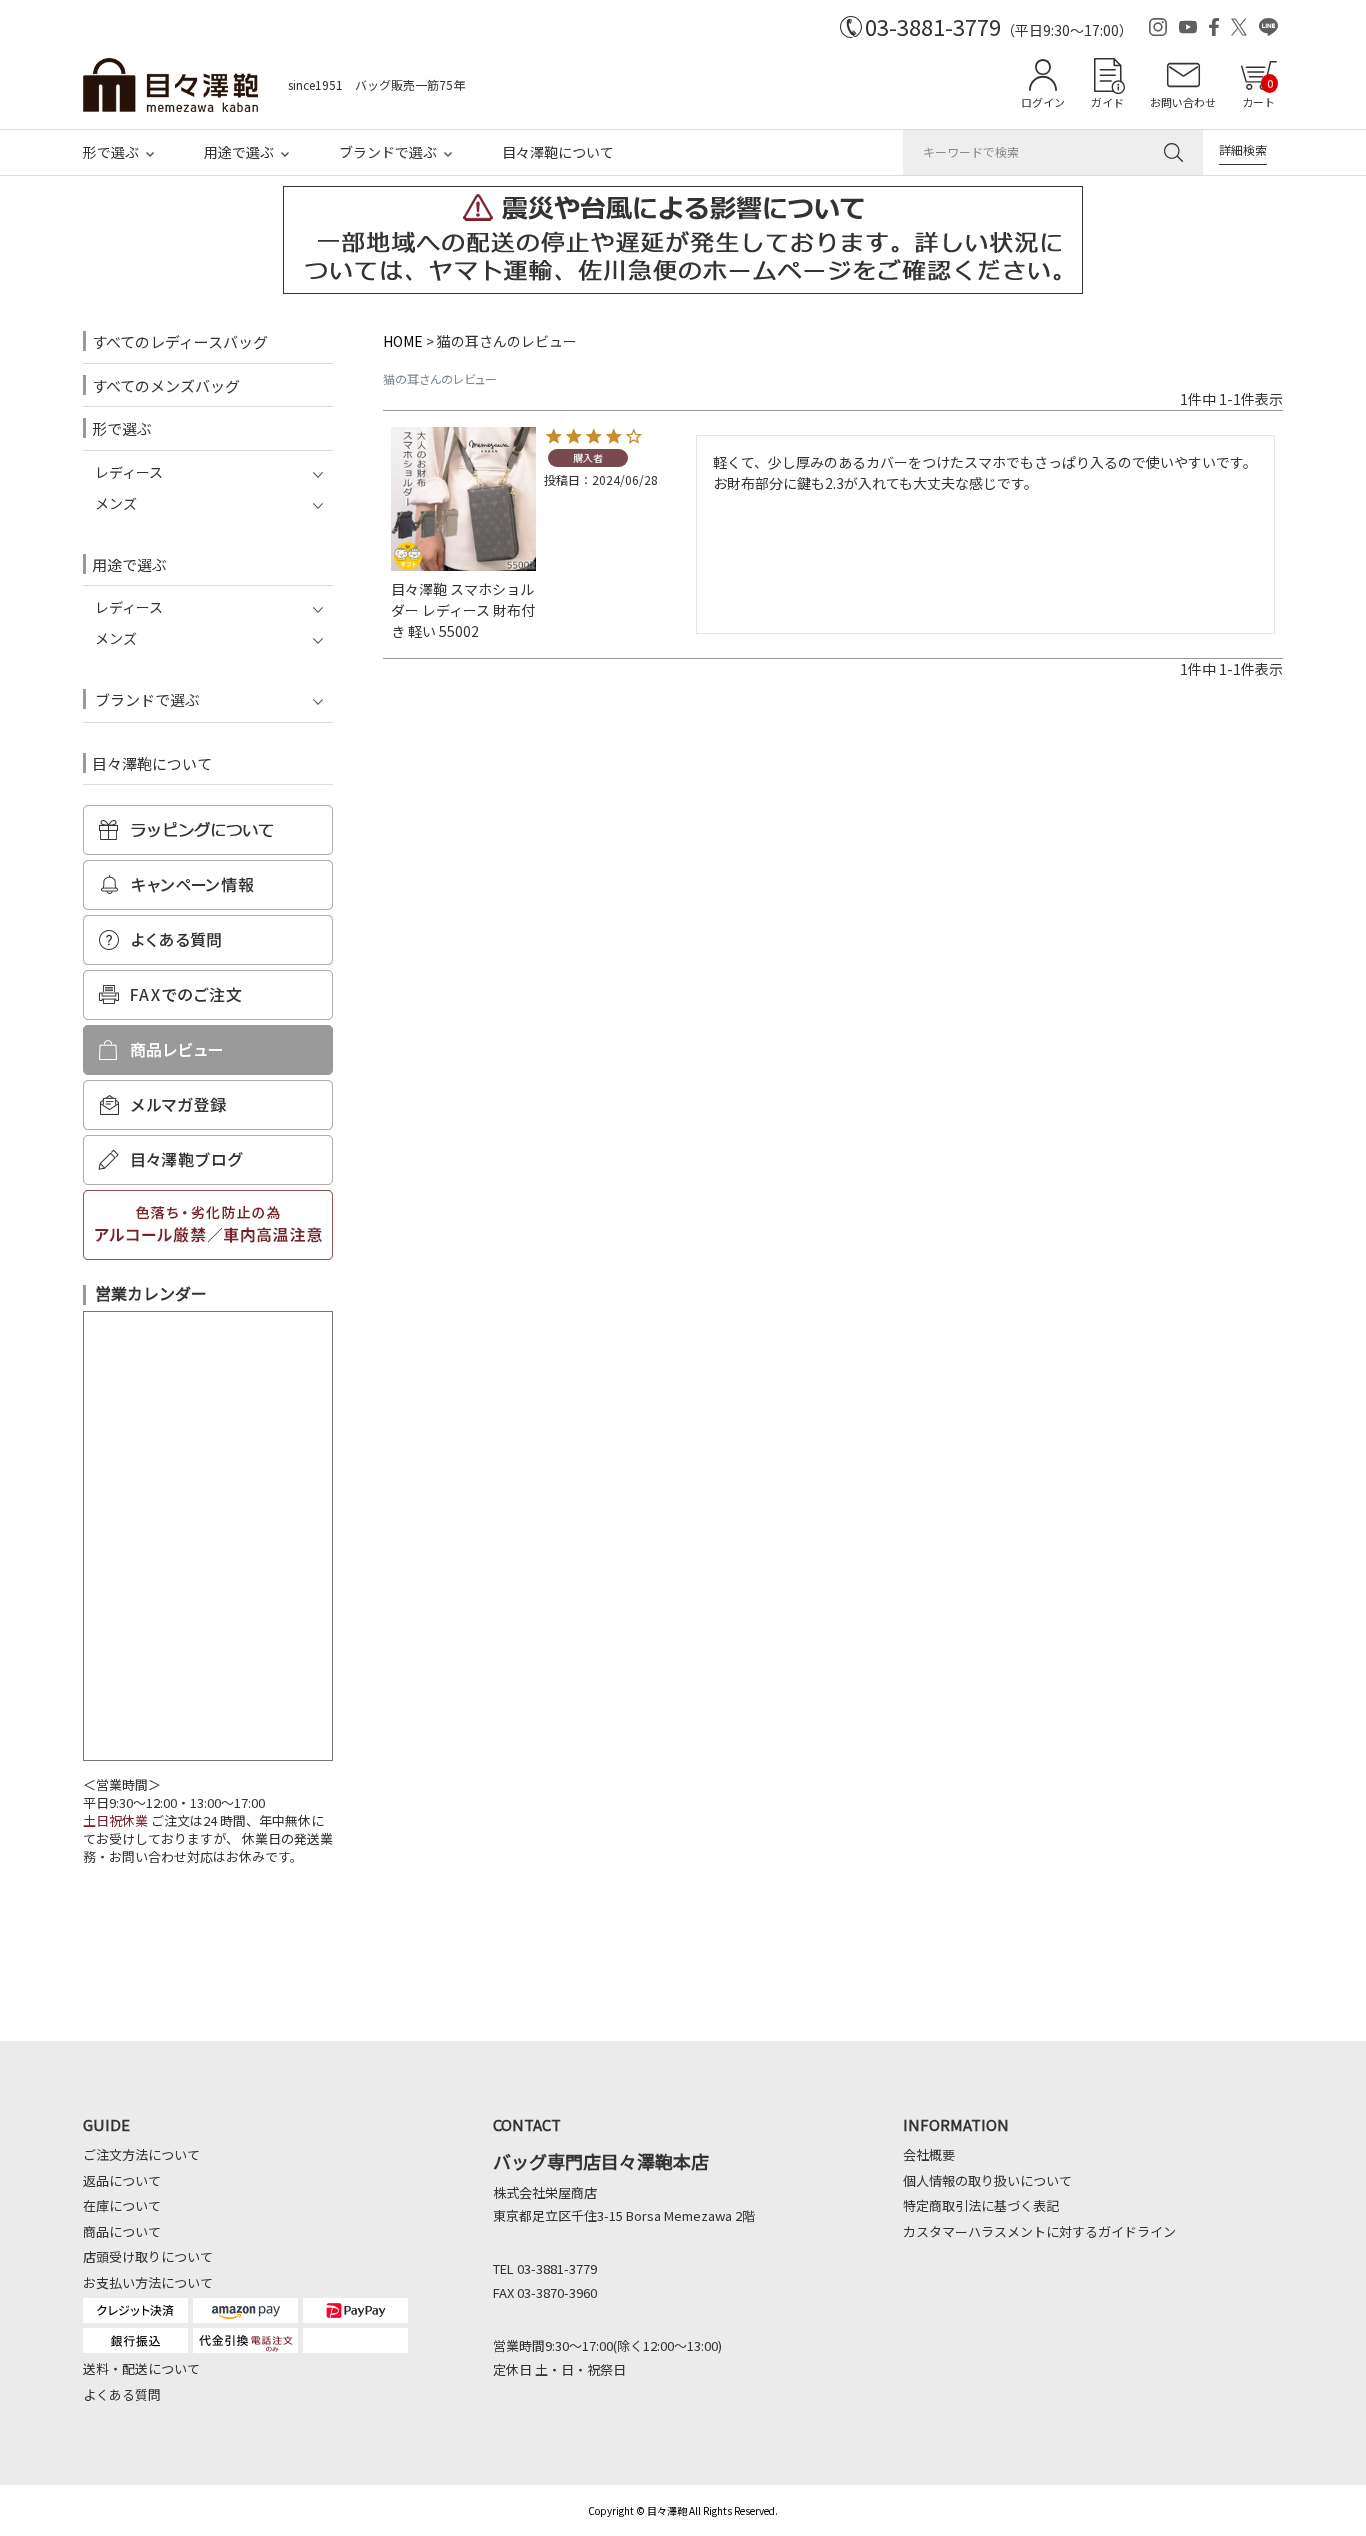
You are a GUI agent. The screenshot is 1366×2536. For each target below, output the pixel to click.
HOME (403, 341)
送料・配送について (141, 2368)
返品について (122, 2180)
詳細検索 (1243, 149)
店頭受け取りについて (148, 2256)
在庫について (122, 2205)
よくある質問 (122, 2394)
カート (1258, 92)
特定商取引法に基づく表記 (981, 2205)
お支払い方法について (148, 2282)
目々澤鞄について (558, 152)
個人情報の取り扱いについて (987, 2180)
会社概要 (929, 2154)
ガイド (1107, 102)
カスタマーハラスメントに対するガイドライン (1039, 2231)
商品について (122, 2231)
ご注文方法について (141, 2154)
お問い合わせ (1183, 102)
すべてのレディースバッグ (180, 341)
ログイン (1043, 102)
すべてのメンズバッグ (166, 385)
